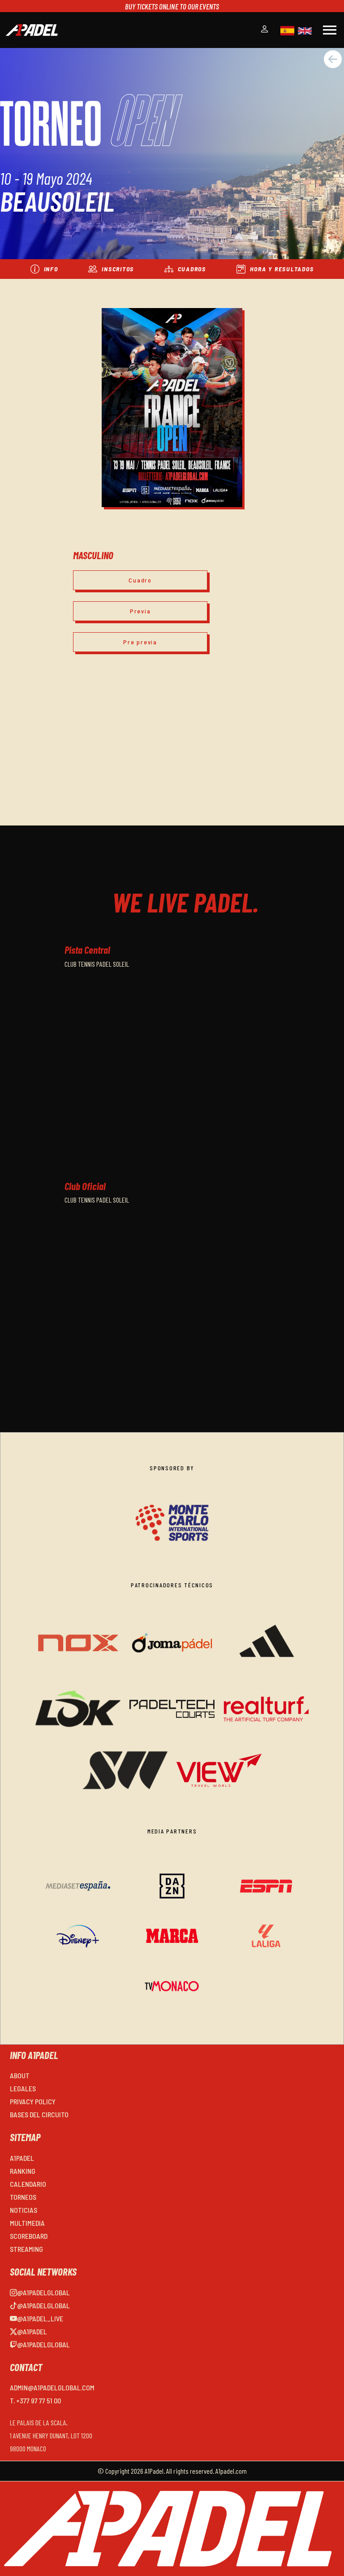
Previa (140, 611)
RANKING (23, 2171)
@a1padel (32, 2331)
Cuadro (140, 580)
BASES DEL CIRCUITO (39, 2114)
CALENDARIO (28, 2184)
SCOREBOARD (29, 2236)
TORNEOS (23, 2197)
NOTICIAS (24, 2210)
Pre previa (140, 642)
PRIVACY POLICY (33, 2101)
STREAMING (26, 2249)
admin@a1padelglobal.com (52, 2387)
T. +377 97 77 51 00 (35, 2400)
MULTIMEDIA (27, 2223)
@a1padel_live (40, 2318)
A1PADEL (22, 2158)
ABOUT (20, 2075)
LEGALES (23, 2088)
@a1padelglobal (43, 2292)
